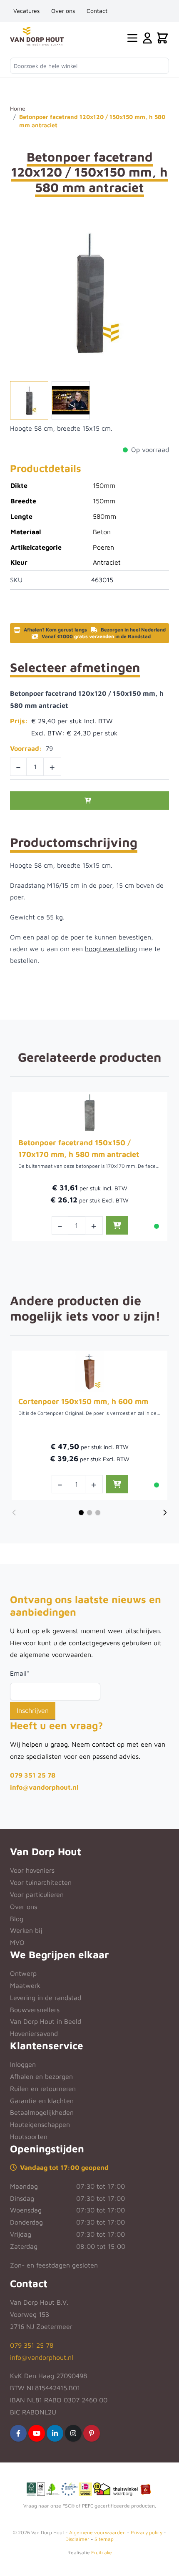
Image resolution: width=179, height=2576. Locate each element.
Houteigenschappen (40, 2124)
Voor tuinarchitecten (41, 1882)
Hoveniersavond (34, 2033)
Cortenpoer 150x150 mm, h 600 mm (83, 1401)
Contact (97, 11)
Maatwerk (25, 1985)
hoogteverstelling (111, 949)
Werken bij (26, 1930)
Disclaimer (77, 2539)
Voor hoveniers (32, 1870)
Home (18, 108)
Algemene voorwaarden (97, 2532)
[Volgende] (165, 1513)
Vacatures (26, 11)
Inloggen (23, 2064)
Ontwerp (23, 1973)
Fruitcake (102, 2552)
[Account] (147, 38)
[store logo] (37, 36)
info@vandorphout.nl (44, 1787)
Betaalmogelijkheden (42, 2112)
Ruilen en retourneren (43, 2089)
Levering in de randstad (46, 1998)
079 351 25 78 (33, 1775)
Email (20, 1673)
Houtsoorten (29, 2137)
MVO (17, 1942)
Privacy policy (147, 2532)
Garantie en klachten (42, 2101)
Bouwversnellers (35, 2010)
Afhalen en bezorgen (41, 2076)
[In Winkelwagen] (89, 801)
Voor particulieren (37, 1894)
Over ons (63, 11)
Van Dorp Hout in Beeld (46, 2021)
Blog (17, 1919)
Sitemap (104, 2539)
